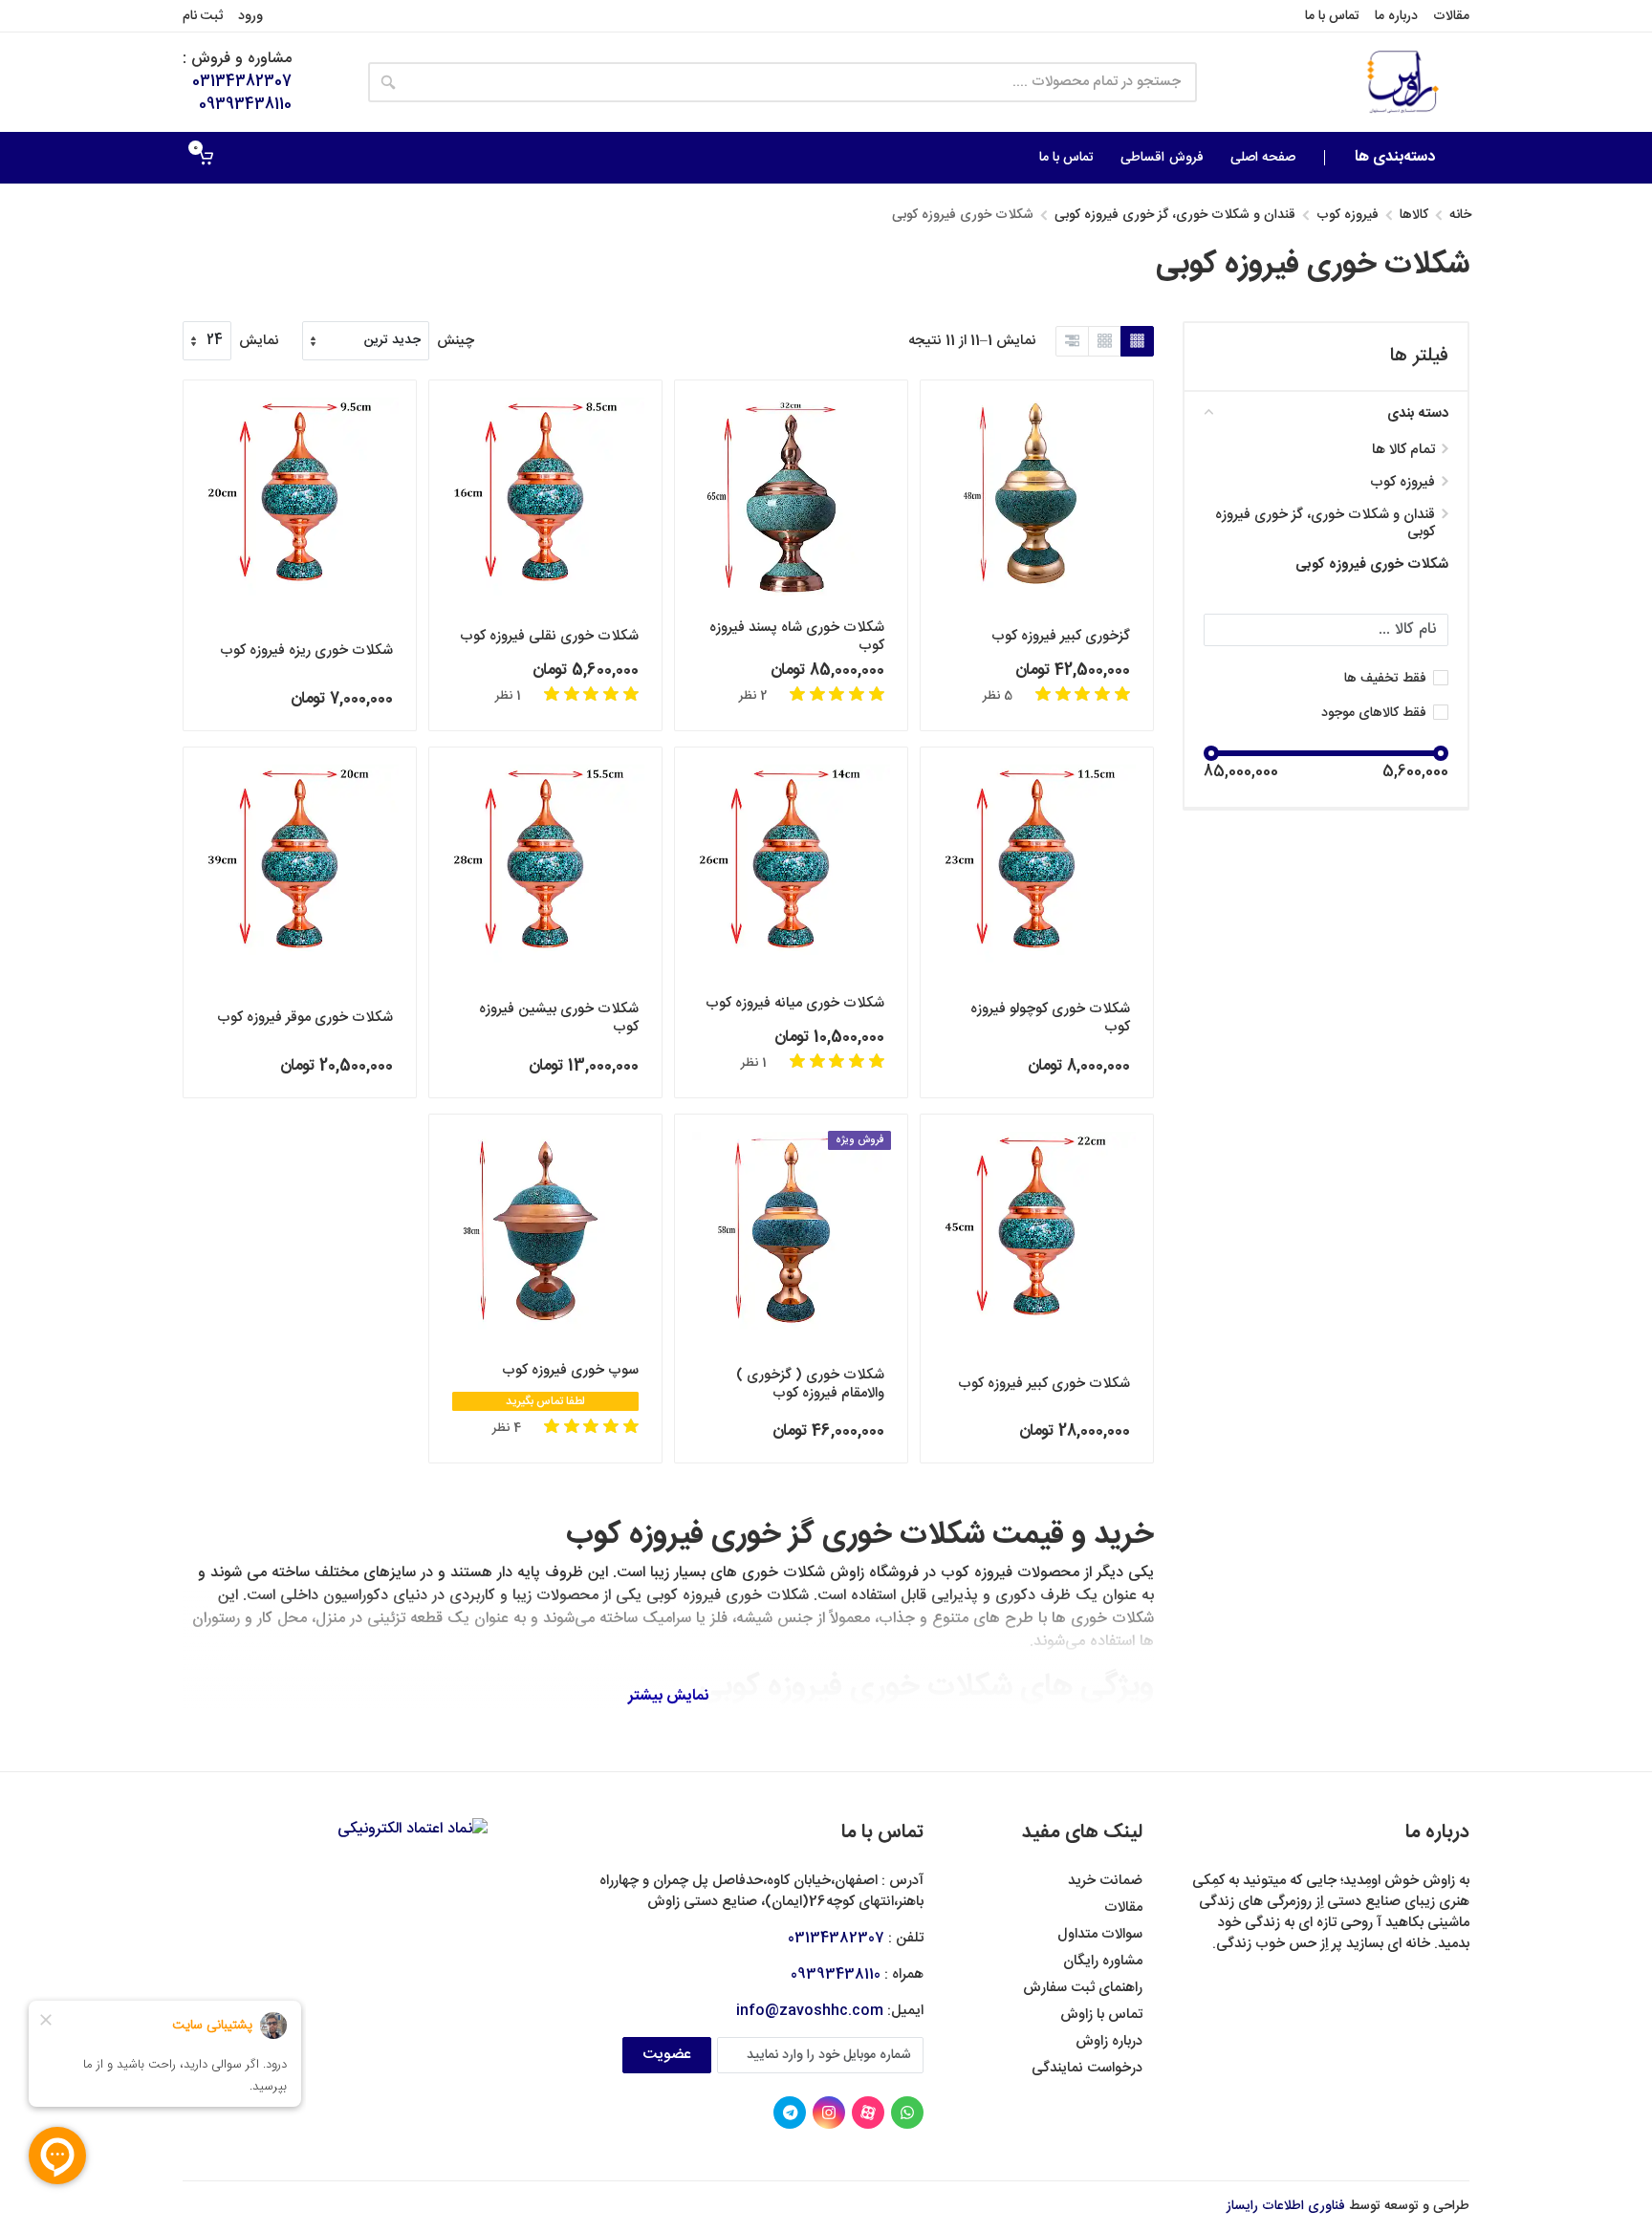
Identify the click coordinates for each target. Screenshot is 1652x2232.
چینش (456, 342)
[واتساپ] (907, 2113)
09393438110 (245, 105)
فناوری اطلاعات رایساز (1286, 2206)
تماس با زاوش (1101, 2015)
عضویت (667, 2055)
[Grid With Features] (1105, 341)
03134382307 (242, 82)
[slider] (1441, 753)
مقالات (1451, 16)
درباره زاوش (1109, 2041)
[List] (1072, 341)
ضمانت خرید (1105, 1881)
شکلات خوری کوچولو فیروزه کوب (1050, 1018)
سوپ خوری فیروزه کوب (570, 1370)
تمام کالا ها (1403, 450)
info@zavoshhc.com (810, 2011)
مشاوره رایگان (1103, 1961)
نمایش (259, 342)
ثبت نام (203, 16)
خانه (1460, 215)
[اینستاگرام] (829, 2113)
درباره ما (1396, 16)
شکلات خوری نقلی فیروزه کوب (549, 636)
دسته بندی (1418, 413)
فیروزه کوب (1348, 215)
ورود (250, 16)
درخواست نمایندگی (1087, 2068)
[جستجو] (388, 82)
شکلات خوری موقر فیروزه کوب (305, 1018)
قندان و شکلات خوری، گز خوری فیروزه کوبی (1175, 215)
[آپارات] (868, 2113)
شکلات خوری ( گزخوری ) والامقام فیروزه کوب (810, 1384)
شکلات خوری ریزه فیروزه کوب (306, 650)
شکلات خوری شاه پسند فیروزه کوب (797, 637)
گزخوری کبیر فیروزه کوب (1061, 636)
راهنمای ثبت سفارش (1083, 1988)
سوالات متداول (1100, 1934)
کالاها (1414, 215)
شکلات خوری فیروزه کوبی (1372, 565)
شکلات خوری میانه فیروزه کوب (795, 1003)
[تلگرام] (790, 2113)
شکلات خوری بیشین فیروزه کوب (559, 1018)
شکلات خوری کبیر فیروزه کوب (1044, 1384)
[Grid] (1137, 341)
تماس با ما (1332, 16)
